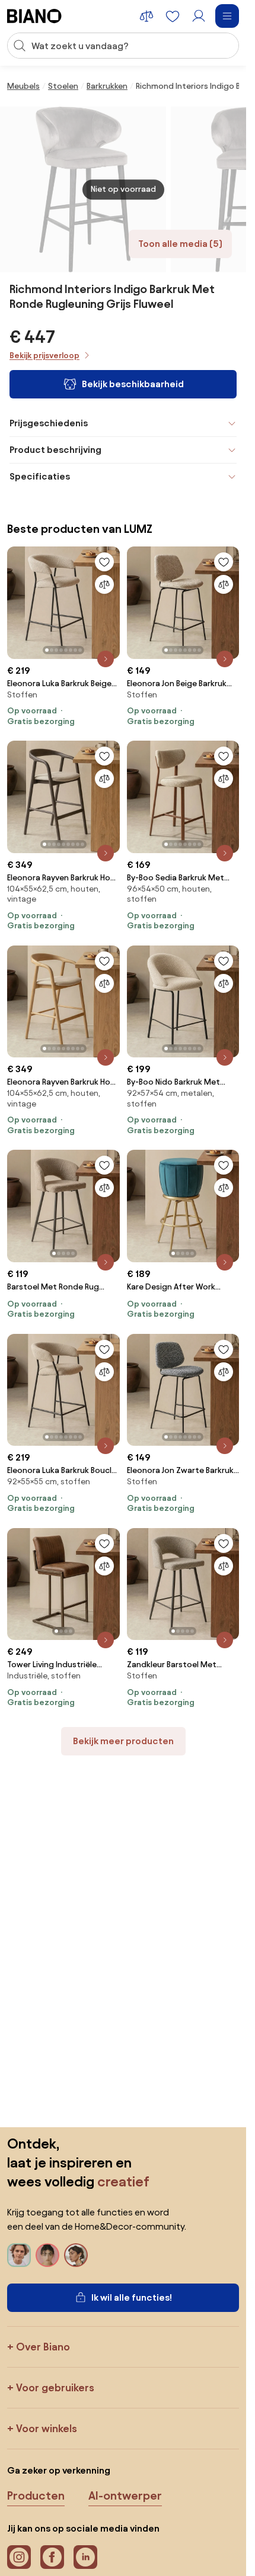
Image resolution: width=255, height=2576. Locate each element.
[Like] (104, 562)
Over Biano (43, 2347)
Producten (36, 2495)
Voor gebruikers (55, 2387)
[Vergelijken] (104, 584)
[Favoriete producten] (173, 16)
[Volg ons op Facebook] (52, 2557)
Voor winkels (47, 2428)
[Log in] (199, 16)
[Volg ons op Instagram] (19, 2557)
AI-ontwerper (125, 2495)
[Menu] (227, 16)
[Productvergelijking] (146, 16)
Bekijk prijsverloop (44, 356)
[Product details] (106, 659)
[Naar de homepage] (34, 16)
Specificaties (40, 476)
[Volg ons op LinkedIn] (85, 2557)
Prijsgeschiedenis (49, 423)
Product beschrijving (55, 450)
